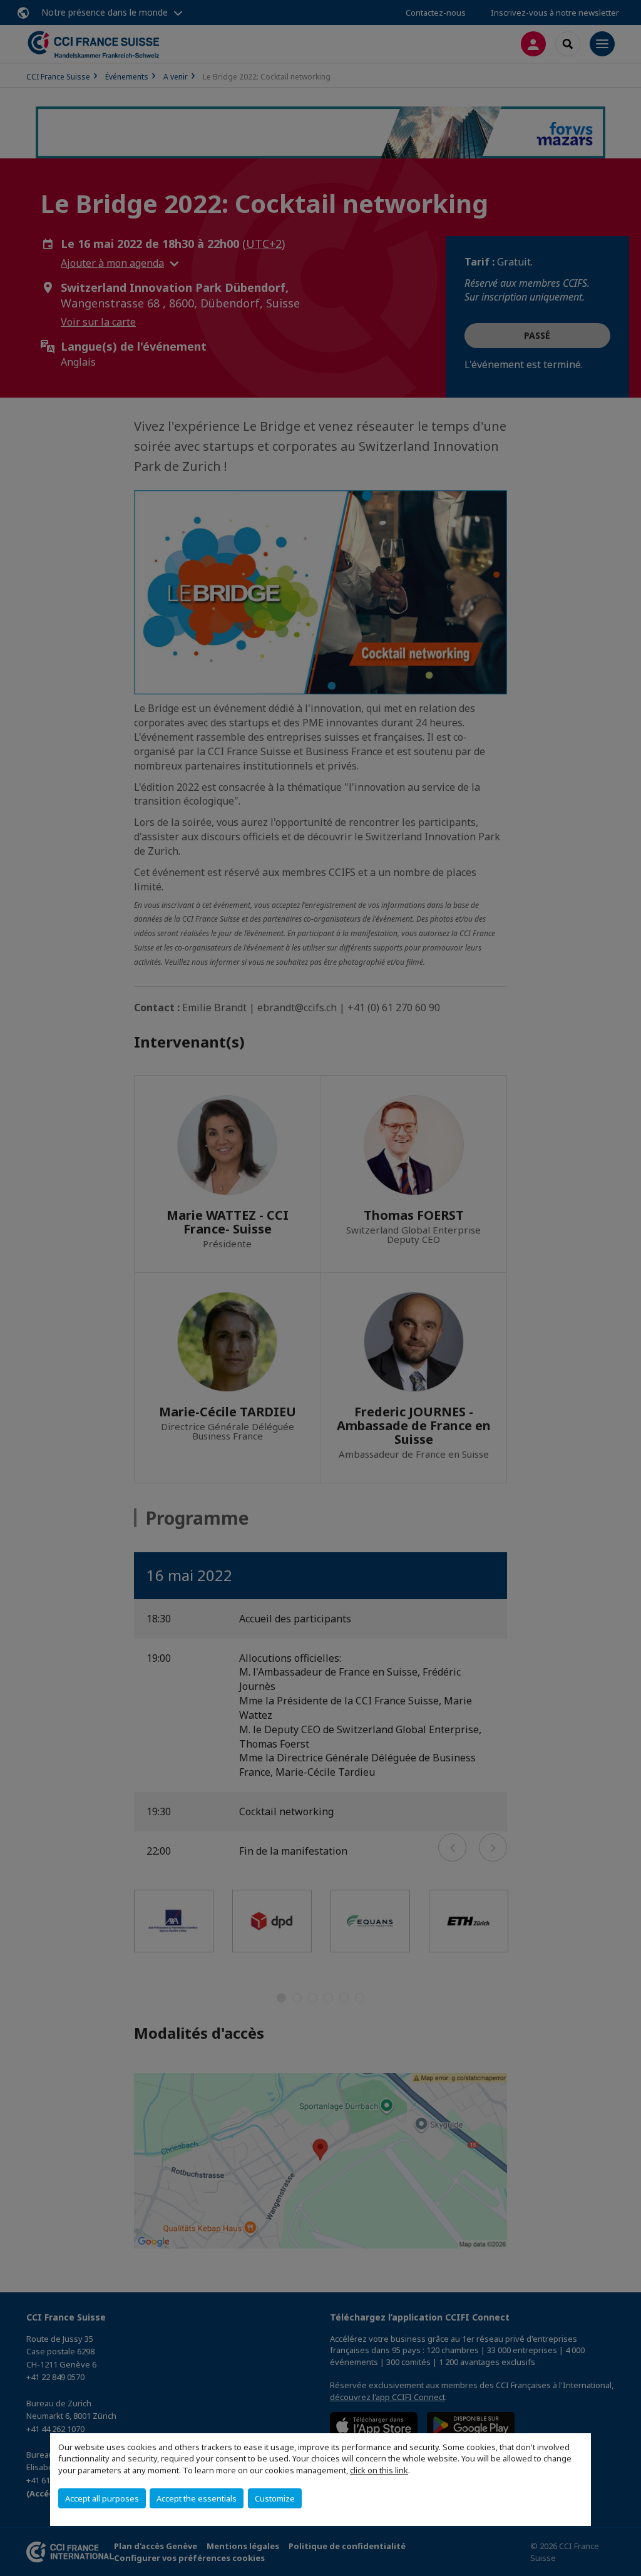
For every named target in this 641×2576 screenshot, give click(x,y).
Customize (275, 2498)
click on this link (379, 2470)
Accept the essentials (197, 2498)
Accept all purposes (102, 2498)
